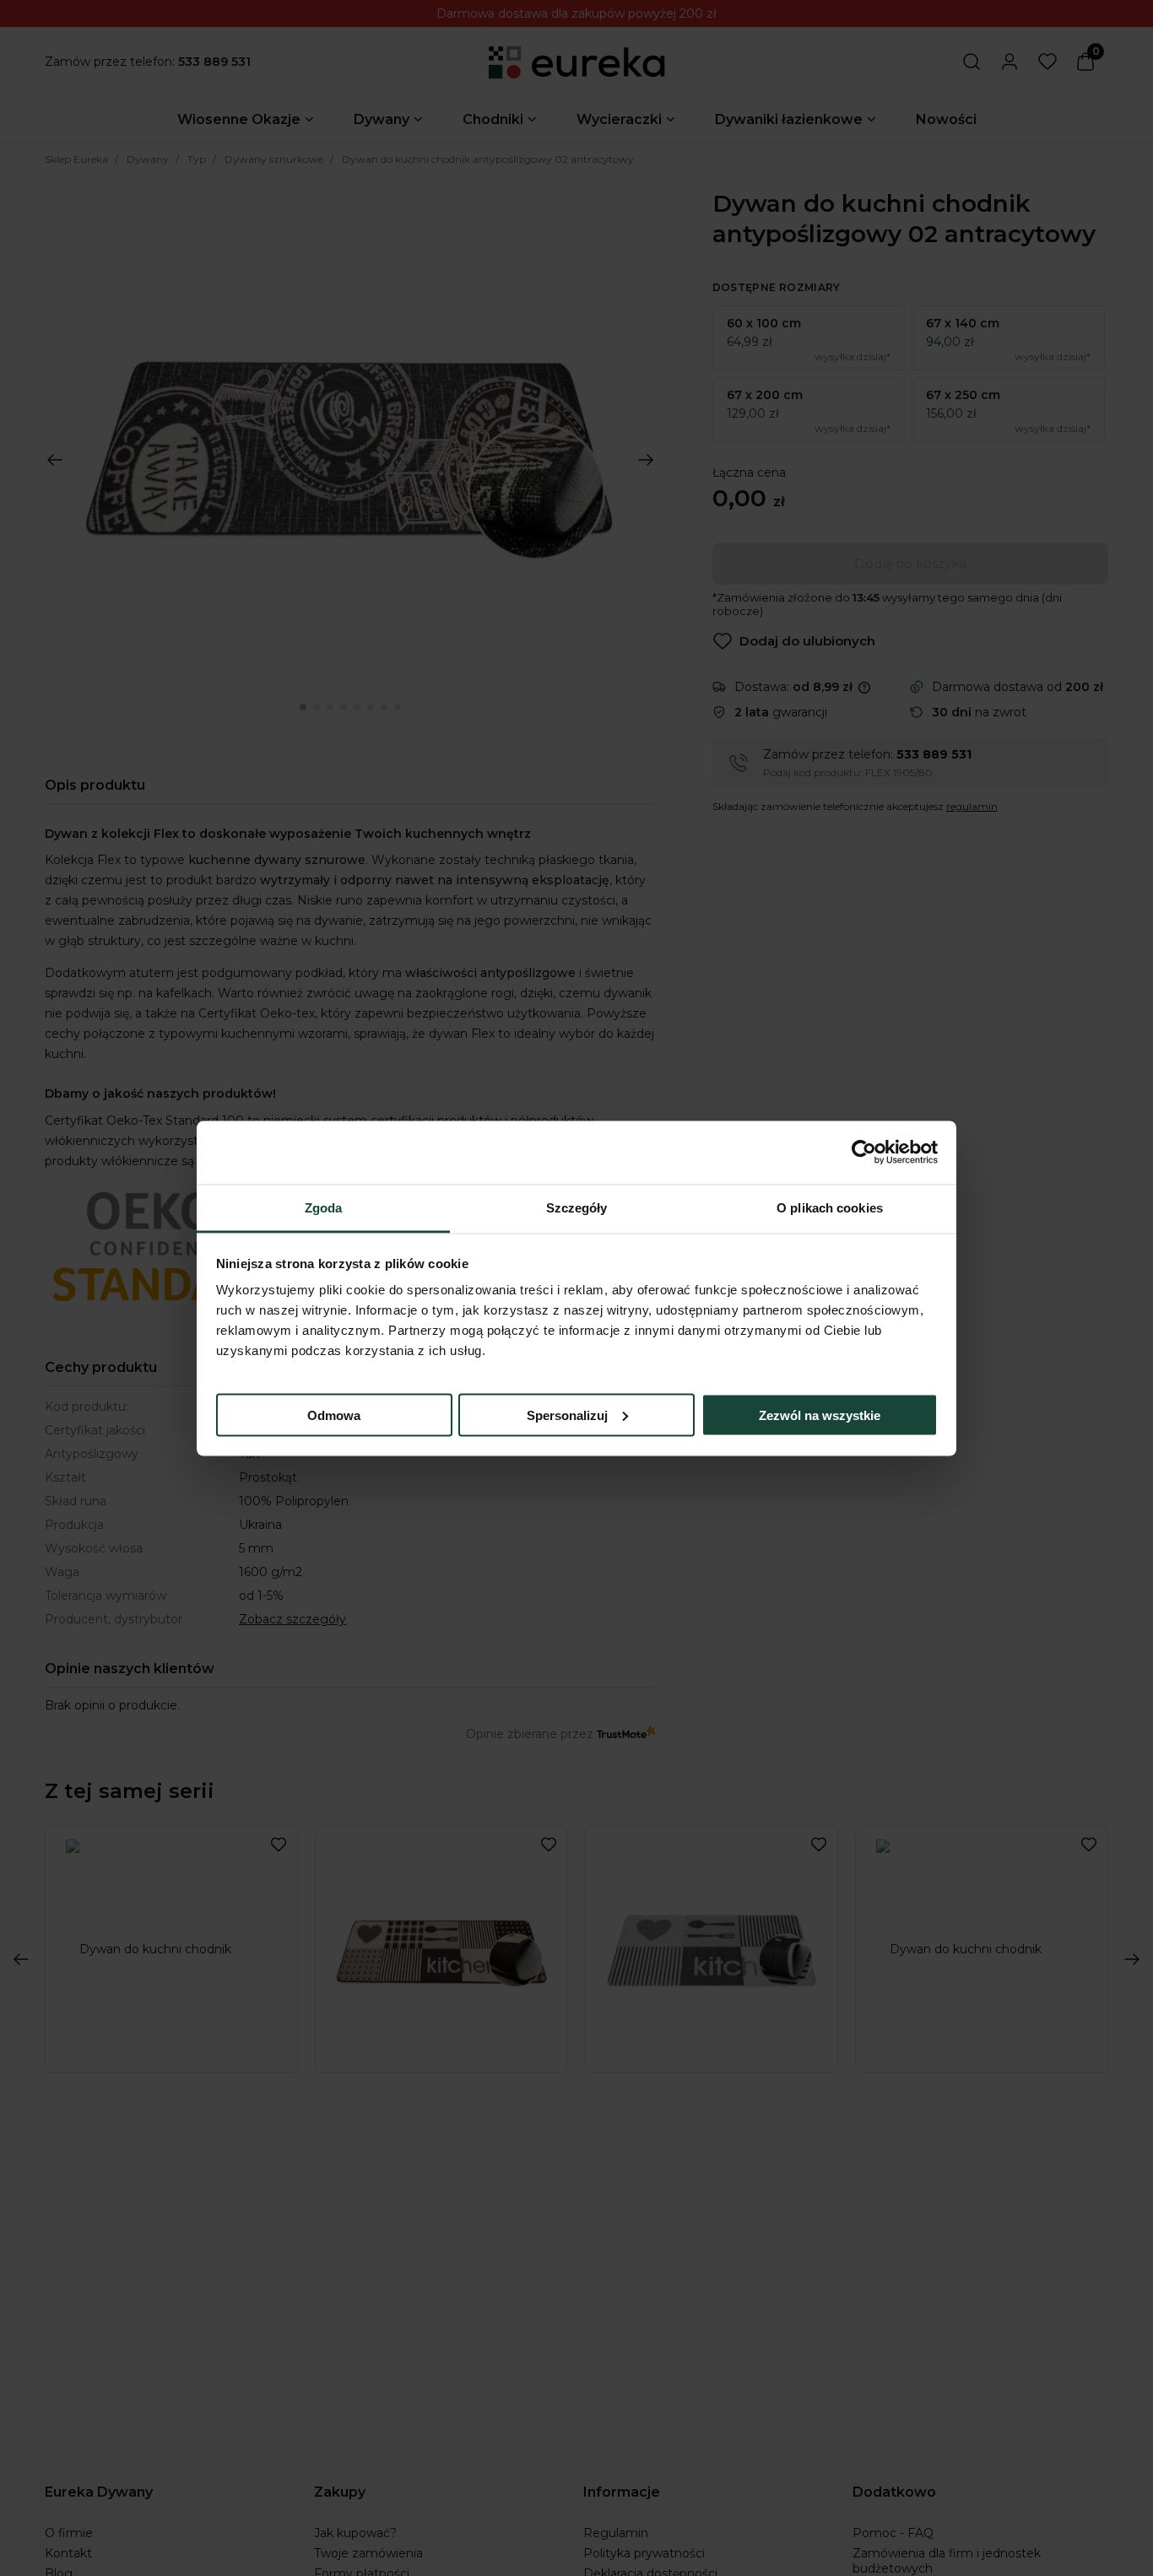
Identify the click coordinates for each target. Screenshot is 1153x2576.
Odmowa (334, 1415)
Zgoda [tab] (324, 1207)
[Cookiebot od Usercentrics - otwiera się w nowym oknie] (864, 1153)
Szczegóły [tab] (577, 1207)
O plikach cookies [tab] (830, 1207)
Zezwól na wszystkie (820, 1415)
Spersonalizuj (567, 1415)
